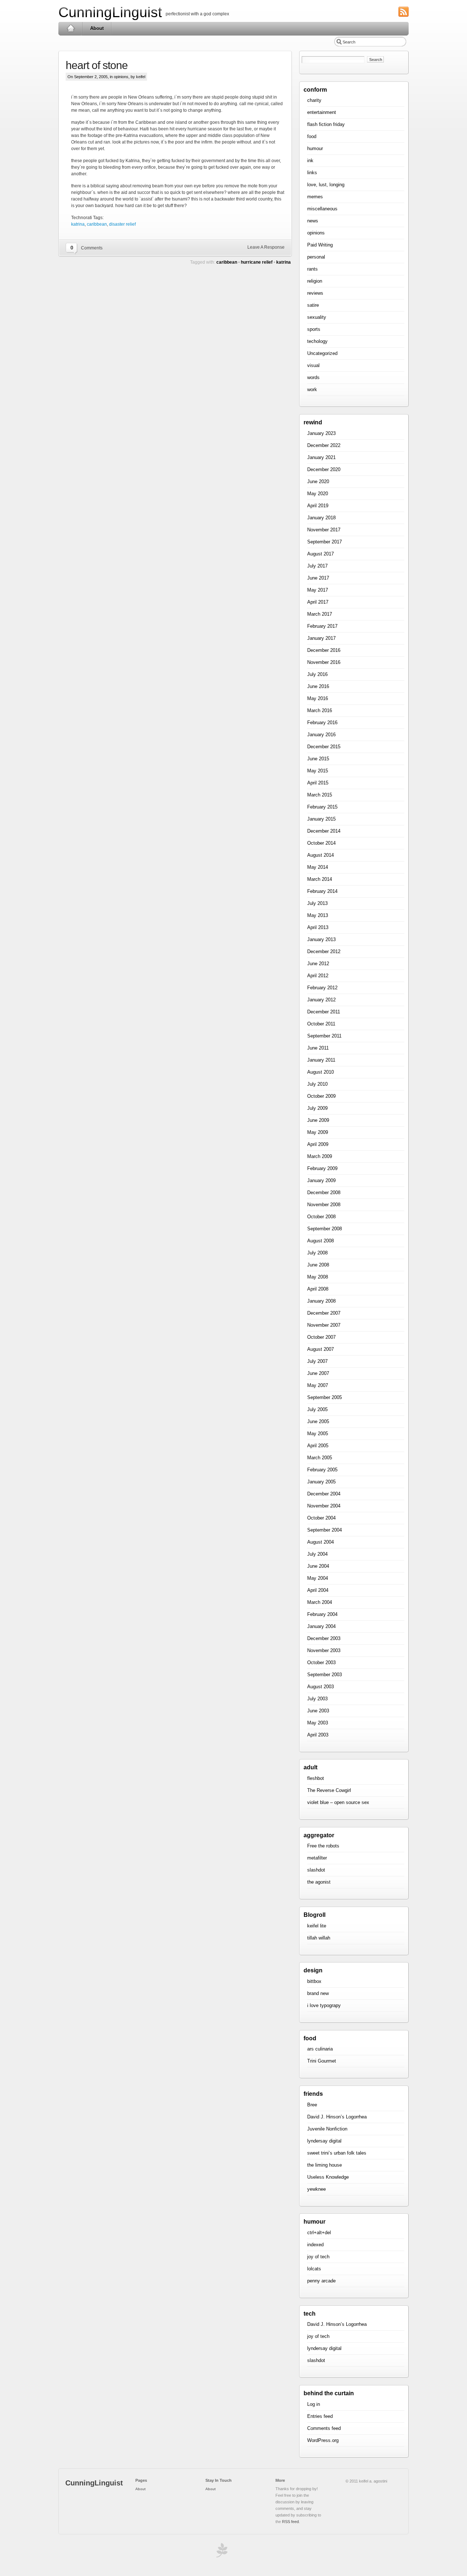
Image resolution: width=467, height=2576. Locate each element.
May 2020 (318, 494)
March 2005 (320, 1458)
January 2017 (321, 638)
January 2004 (321, 1626)
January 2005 (321, 1482)
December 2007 (324, 1313)
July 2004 (317, 1554)
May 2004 (318, 1578)
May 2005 (318, 1434)
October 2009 (321, 1096)
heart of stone (97, 65)
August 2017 (321, 554)
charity (314, 100)
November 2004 (324, 1506)
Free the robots (323, 1846)
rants (312, 269)
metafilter (317, 1858)
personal (316, 257)
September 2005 (325, 1397)
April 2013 (318, 927)
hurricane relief (257, 262)
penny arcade (321, 2281)
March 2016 (320, 710)
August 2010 (321, 1072)
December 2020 (324, 469)
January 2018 (321, 518)
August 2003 (321, 1687)
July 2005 (317, 1409)
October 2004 (321, 1518)
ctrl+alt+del (319, 2233)
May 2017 (318, 590)
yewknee (317, 2189)
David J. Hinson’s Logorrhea (337, 2117)
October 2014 (321, 843)
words (313, 377)
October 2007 (321, 1337)
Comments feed (324, 2428)
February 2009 (322, 1168)
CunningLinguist (110, 12)
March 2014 (320, 879)
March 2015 (320, 795)
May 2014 (318, 867)
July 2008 (317, 1253)
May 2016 (318, 698)
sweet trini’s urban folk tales (337, 2153)
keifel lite (317, 1926)
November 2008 (324, 1205)
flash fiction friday (326, 124)
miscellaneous (322, 209)
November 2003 (324, 1650)
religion (315, 281)
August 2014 (321, 855)
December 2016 (324, 650)
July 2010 (317, 1084)
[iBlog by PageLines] (221, 2552)
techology (317, 341)
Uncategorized (322, 353)
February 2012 (322, 988)
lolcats (314, 2269)
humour (315, 148)
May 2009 (318, 1132)
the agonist (319, 1882)
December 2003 (324, 1638)
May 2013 (318, 915)
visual (313, 365)
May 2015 (318, 771)
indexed (315, 2245)
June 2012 (318, 964)
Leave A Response (266, 247)
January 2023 (321, 433)
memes (315, 197)
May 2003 (318, 1723)
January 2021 (321, 457)
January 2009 (321, 1180)
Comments (92, 248)
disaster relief (122, 224)
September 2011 (324, 1036)
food (312, 136)
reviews (315, 293)
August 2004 (321, 1542)
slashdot (316, 1870)
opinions (121, 77)
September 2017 (325, 542)
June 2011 (318, 1048)
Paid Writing (320, 245)
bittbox (314, 1981)
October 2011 (321, 1024)
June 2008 (318, 1265)
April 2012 (318, 976)
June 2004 (318, 1566)
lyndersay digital (324, 2141)
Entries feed (320, 2416)
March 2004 (320, 1602)
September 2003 (325, 1675)
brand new (318, 1993)
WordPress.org (323, 2440)
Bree (312, 2105)
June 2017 (318, 578)
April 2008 (318, 1289)
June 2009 (318, 1120)
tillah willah (319, 1938)
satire (313, 305)
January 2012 (321, 1000)
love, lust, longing (326, 185)
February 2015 (322, 807)
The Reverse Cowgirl (329, 1790)
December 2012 (324, 951)
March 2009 (320, 1156)
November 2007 (324, 1325)
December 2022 (324, 445)
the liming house (325, 2165)
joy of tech (318, 2257)
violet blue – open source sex (338, 1802)
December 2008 (324, 1193)
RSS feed (290, 2522)
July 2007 (317, 1361)
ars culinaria (320, 2049)
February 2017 (322, 626)
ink (310, 160)
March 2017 (320, 614)
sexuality (317, 317)
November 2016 (324, 662)
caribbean (97, 224)
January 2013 (321, 939)
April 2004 (318, 1590)
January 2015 (321, 819)
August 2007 (321, 1349)
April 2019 (318, 506)
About (97, 28)
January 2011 (321, 1060)
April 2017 (318, 602)
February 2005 (322, 1470)
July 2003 (317, 1699)
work (312, 389)
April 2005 (318, 1446)
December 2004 (324, 1494)
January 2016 (321, 735)
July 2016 (317, 674)
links (312, 173)
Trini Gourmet (322, 2061)
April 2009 (318, 1144)
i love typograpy (324, 2005)
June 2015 (318, 759)
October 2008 (321, 1217)
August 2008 (321, 1241)
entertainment (322, 112)
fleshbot (316, 1778)
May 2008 (318, 1277)
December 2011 (324, 1012)
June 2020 (318, 481)
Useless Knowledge (328, 2177)
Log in (314, 2404)
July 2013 (317, 903)
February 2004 (322, 1614)
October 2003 (321, 1662)
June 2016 (318, 686)
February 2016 (322, 723)
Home (71, 28)
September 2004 (325, 1530)
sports (314, 329)
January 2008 (321, 1301)
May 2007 (318, 1385)
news (313, 221)
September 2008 (325, 1229)
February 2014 (322, 891)
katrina (78, 224)
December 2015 (324, 747)
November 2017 (324, 530)
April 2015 (318, 783)
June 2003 (318, 1711)
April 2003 (318, 1735)
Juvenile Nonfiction (327, 2129)
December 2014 (324, 831)
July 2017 (317, 566)
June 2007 (318, 1373)
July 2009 (317, 1108)
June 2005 (318, 1421)
